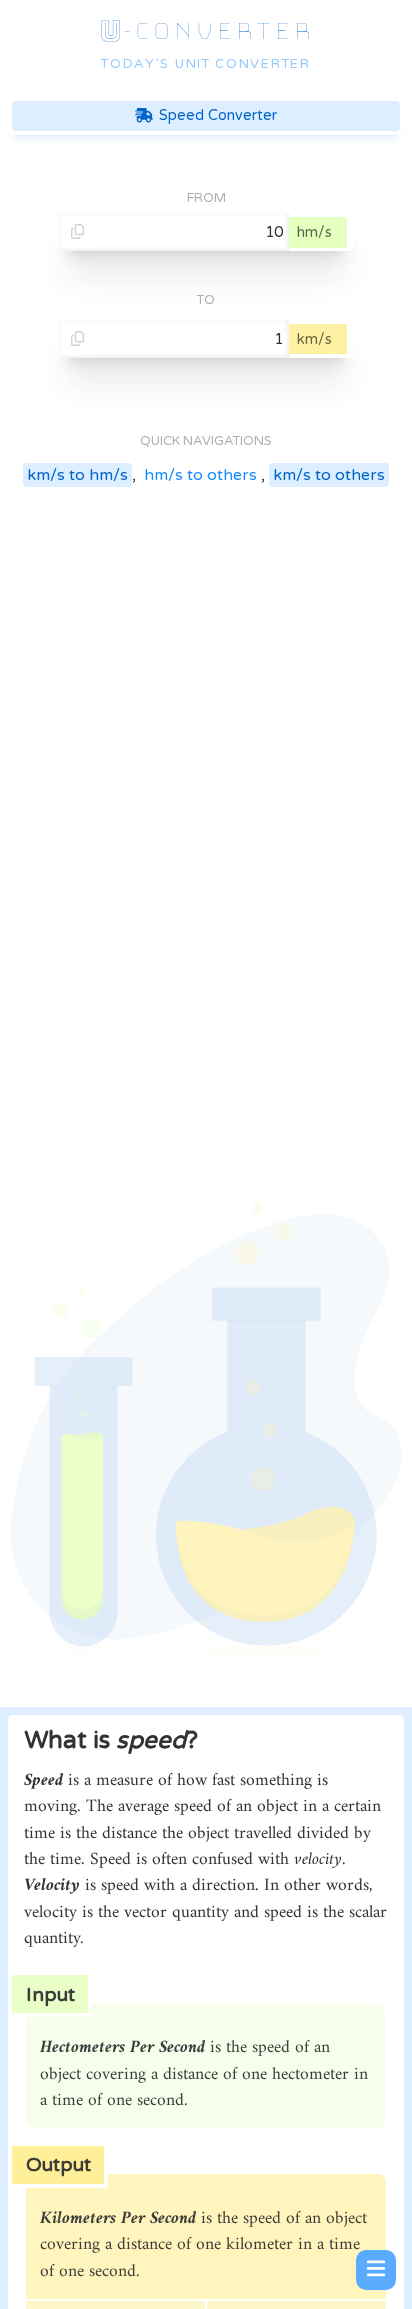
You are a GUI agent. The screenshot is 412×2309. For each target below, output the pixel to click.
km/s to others (329, 475)
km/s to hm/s (77, 475)
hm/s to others (200, 475)
